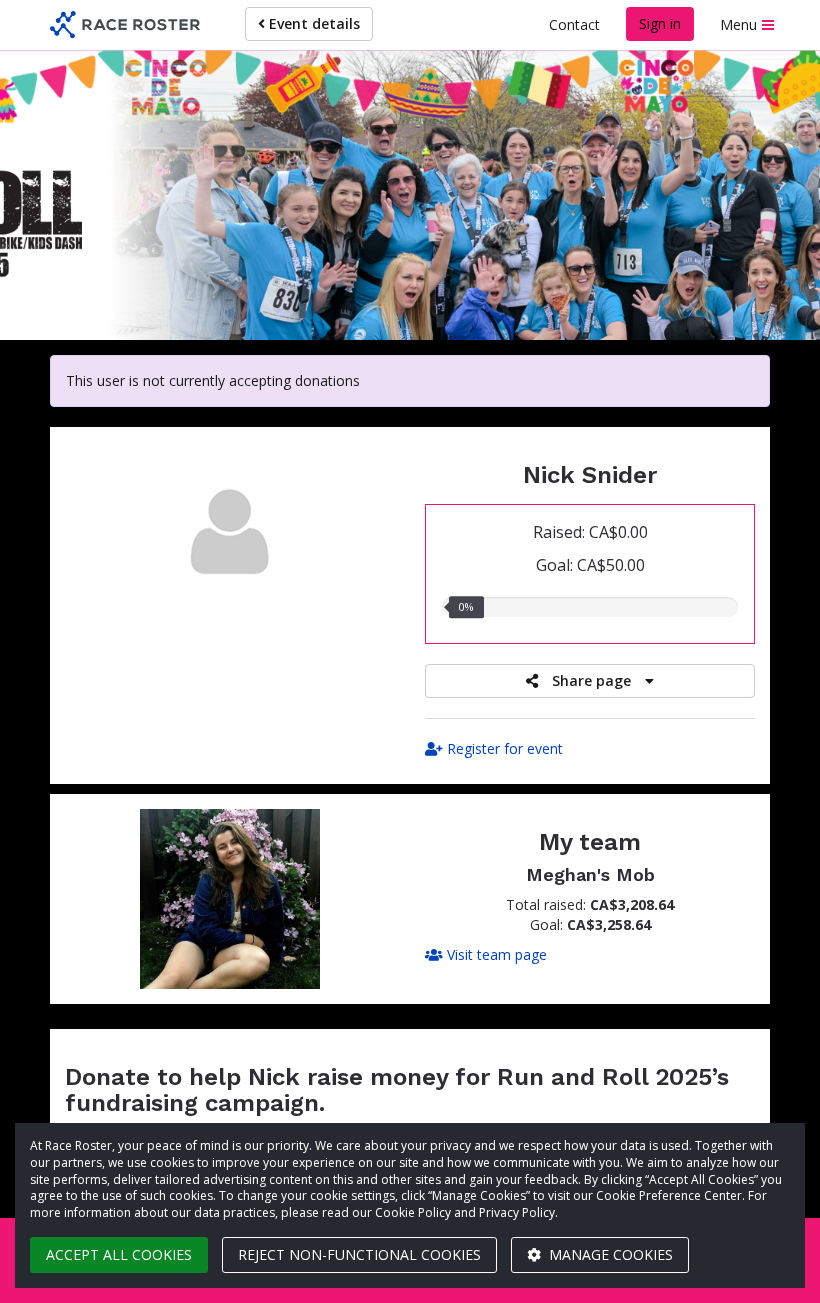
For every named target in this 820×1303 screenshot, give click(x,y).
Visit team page (495, 954)
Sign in (660, 23)
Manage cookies (609, 1254)
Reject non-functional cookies (359, 1254)
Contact (574, 24)
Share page (591, 680)
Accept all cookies (119, 1254)
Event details (312, 23)
